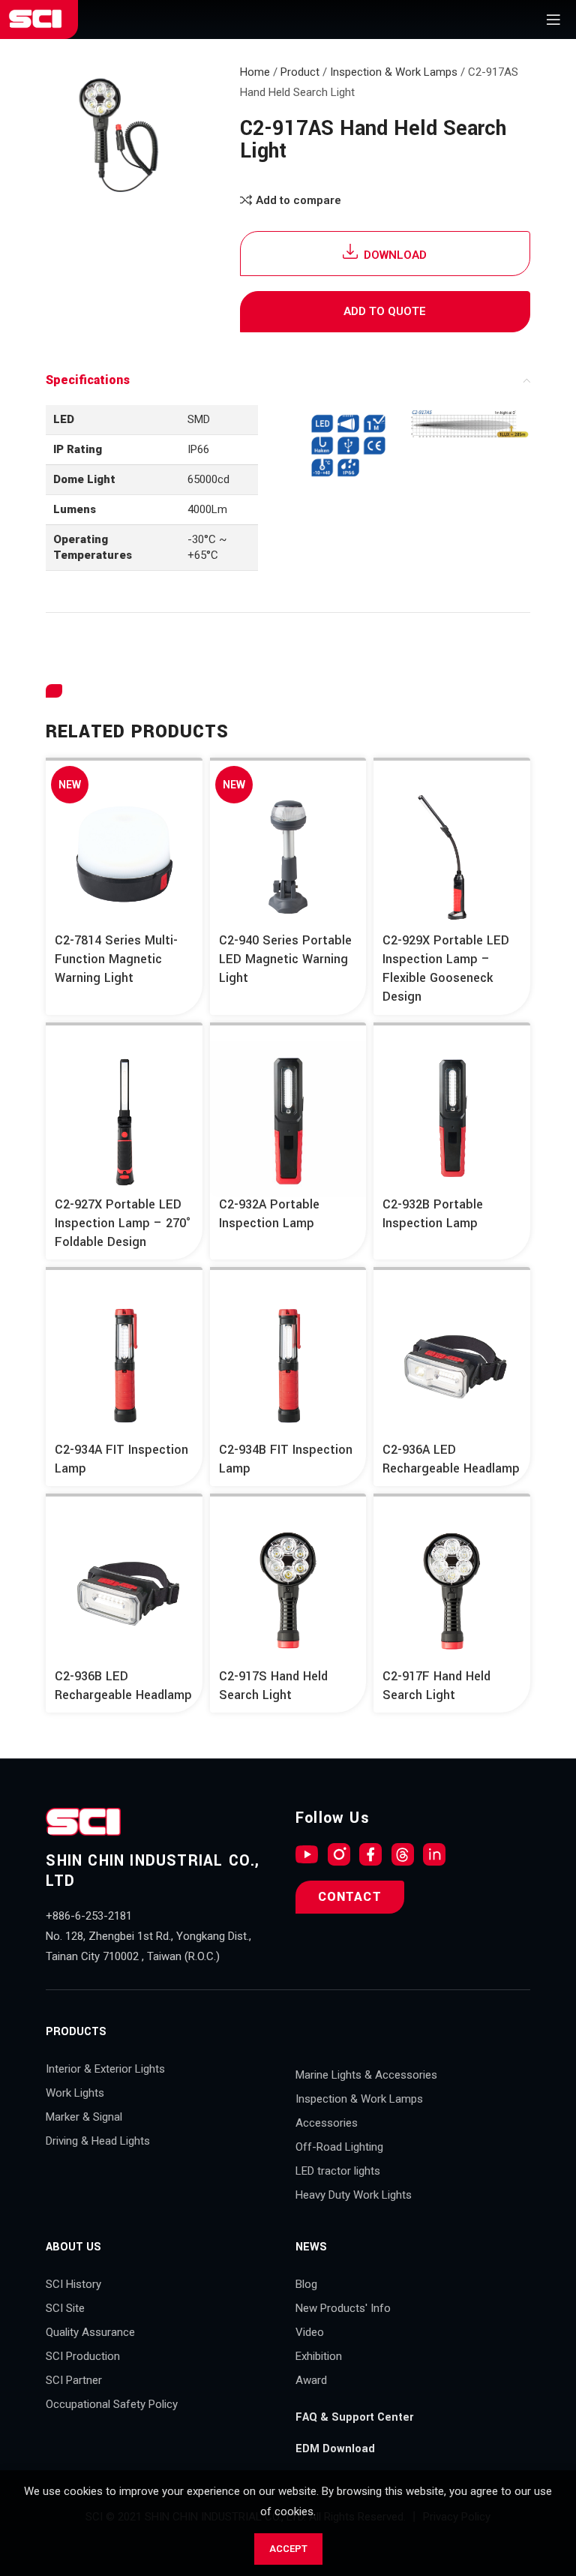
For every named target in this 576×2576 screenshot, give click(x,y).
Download (395, 255)
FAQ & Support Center (354, 2417)
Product (300, 72)
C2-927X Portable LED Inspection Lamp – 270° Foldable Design (123, 1223)
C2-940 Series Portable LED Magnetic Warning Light (285, 959)
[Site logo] (35, 19)
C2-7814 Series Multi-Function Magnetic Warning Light (116, 959)
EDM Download (335, 2449)
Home (255, 72)
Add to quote (385, 311)
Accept (288, 2549)
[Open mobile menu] (553, 20)
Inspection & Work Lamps (394, 72)
